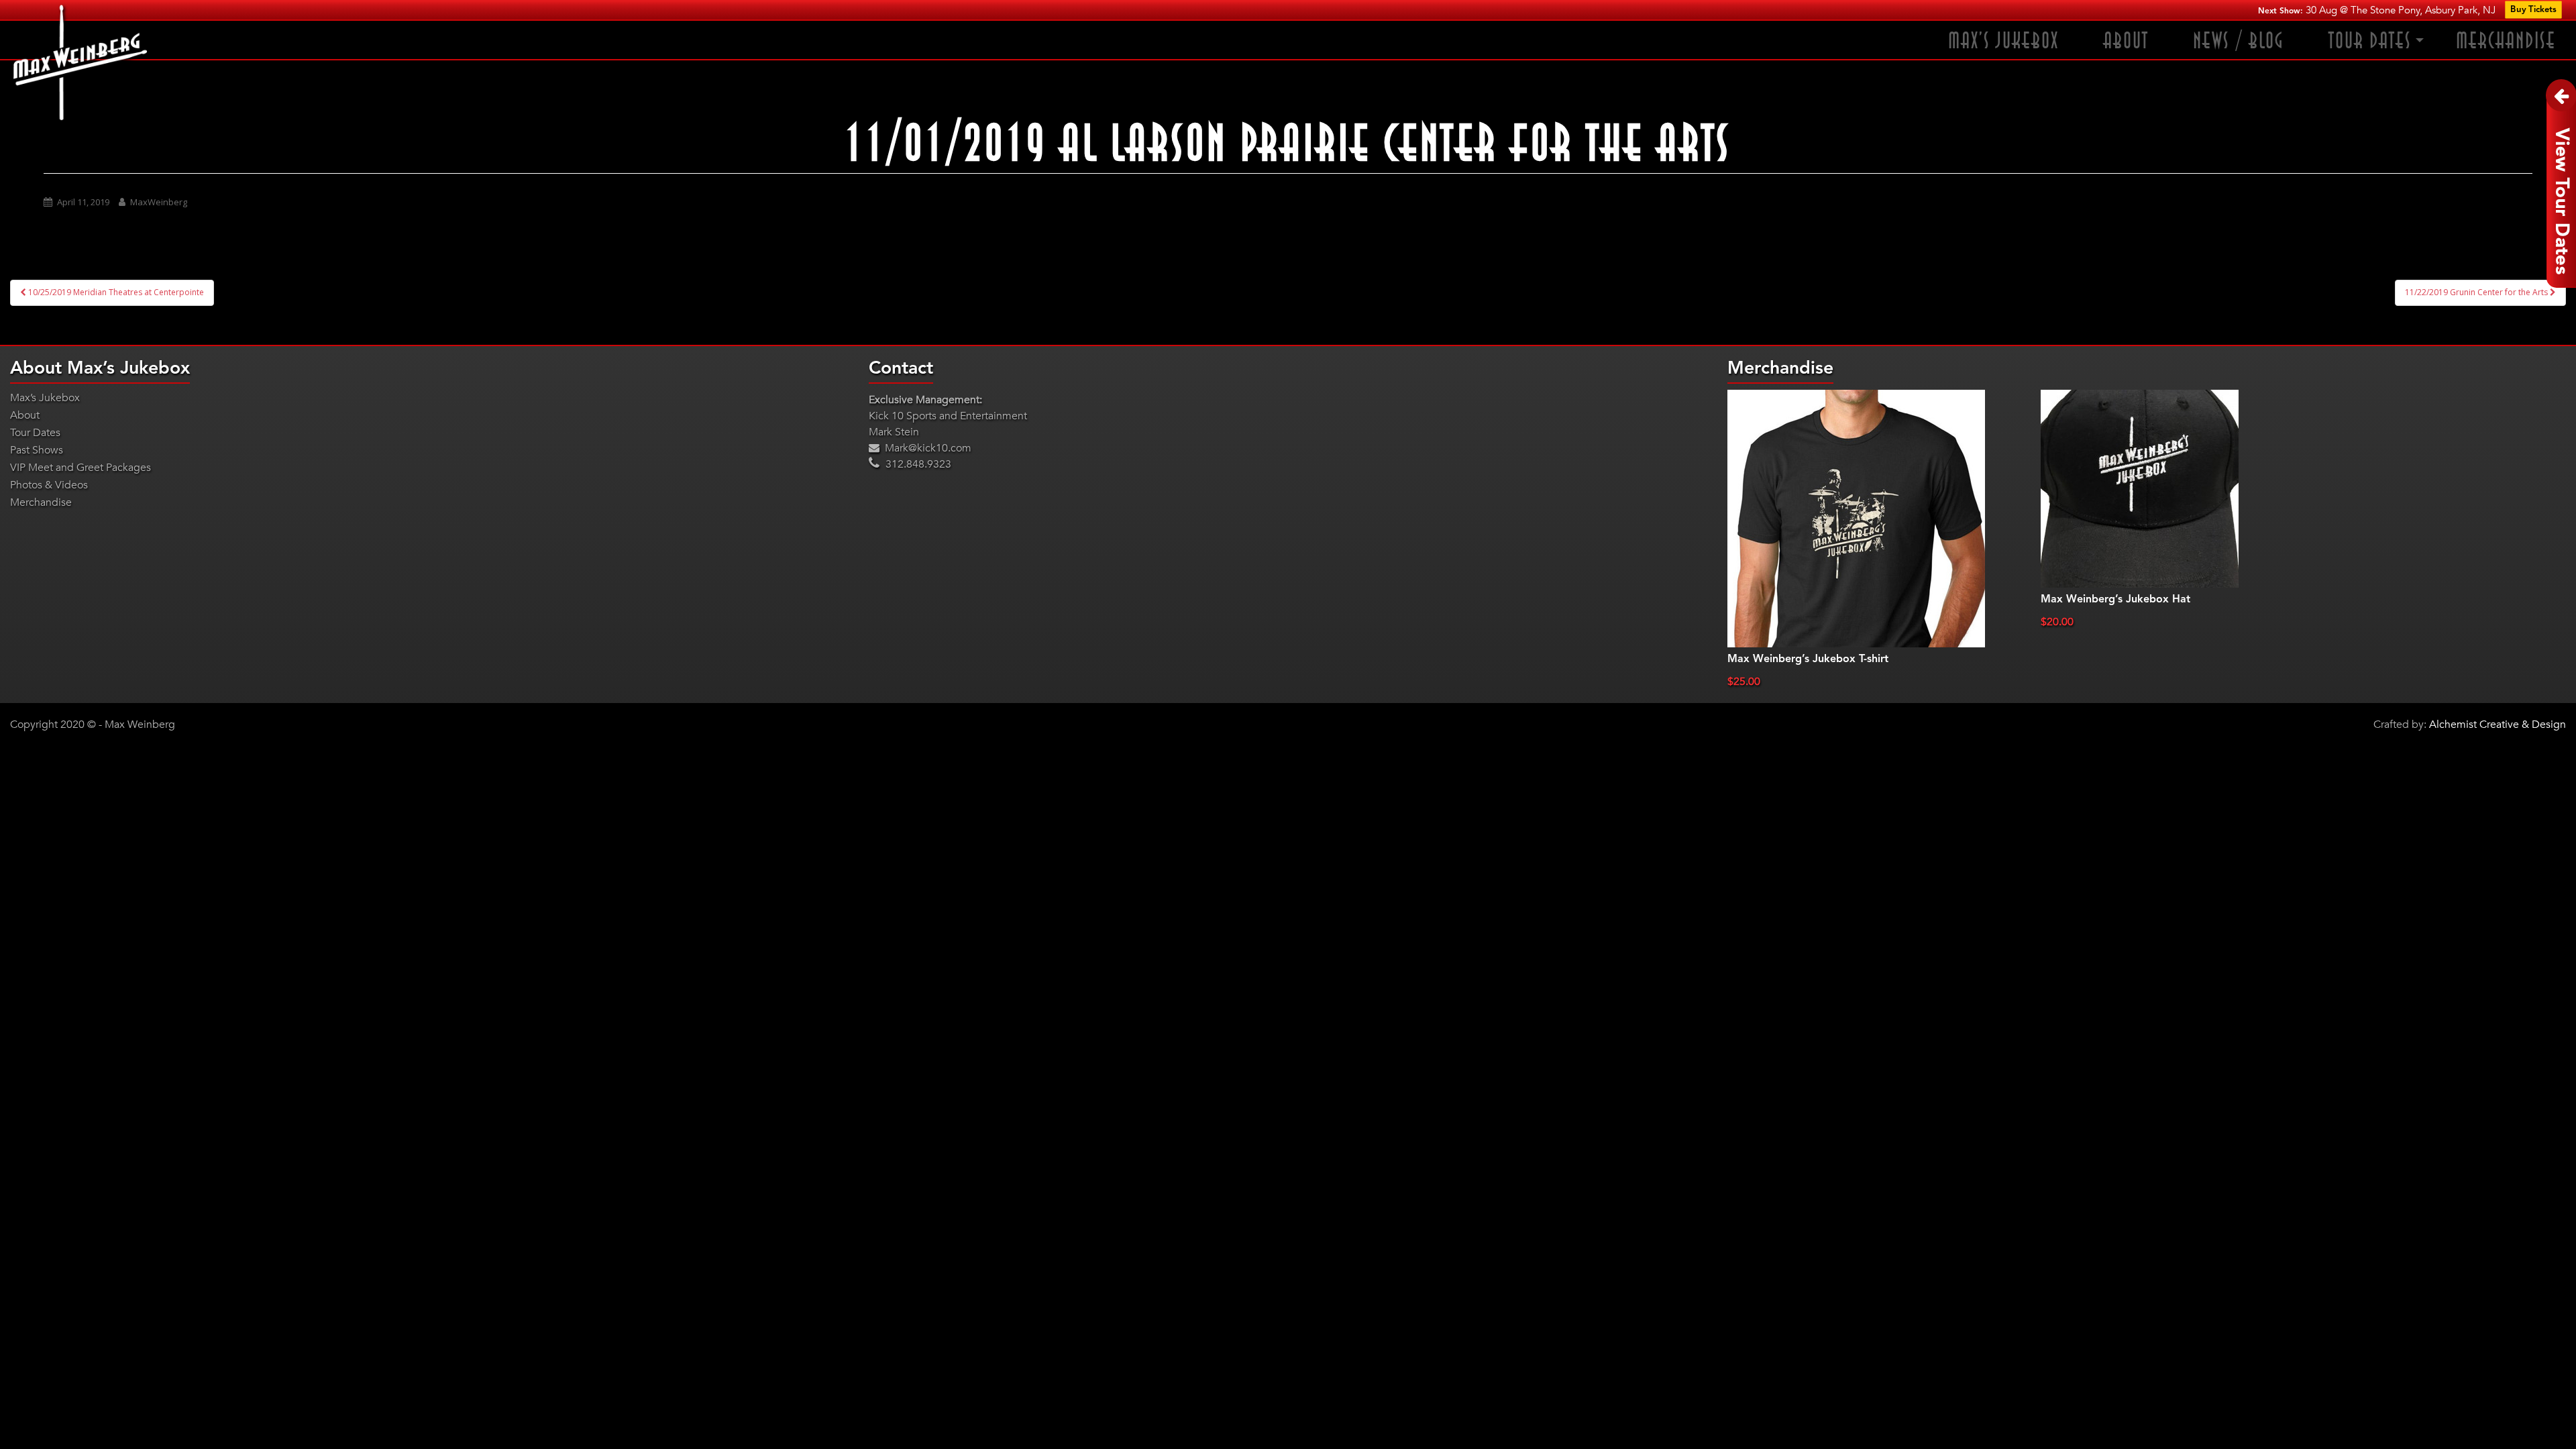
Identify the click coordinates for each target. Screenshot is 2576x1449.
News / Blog (2239, 41)
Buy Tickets (2533, 10)
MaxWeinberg (159, 202)
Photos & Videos (49, 485)
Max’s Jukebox (2003, 41)
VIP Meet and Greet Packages (80, 468)
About (2126, 41)
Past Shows (37, 450)
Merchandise (2506, 41)
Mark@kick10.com (927, 448)
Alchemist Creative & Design (2498, 724)
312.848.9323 (917, 464)
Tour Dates (2370, 41)
